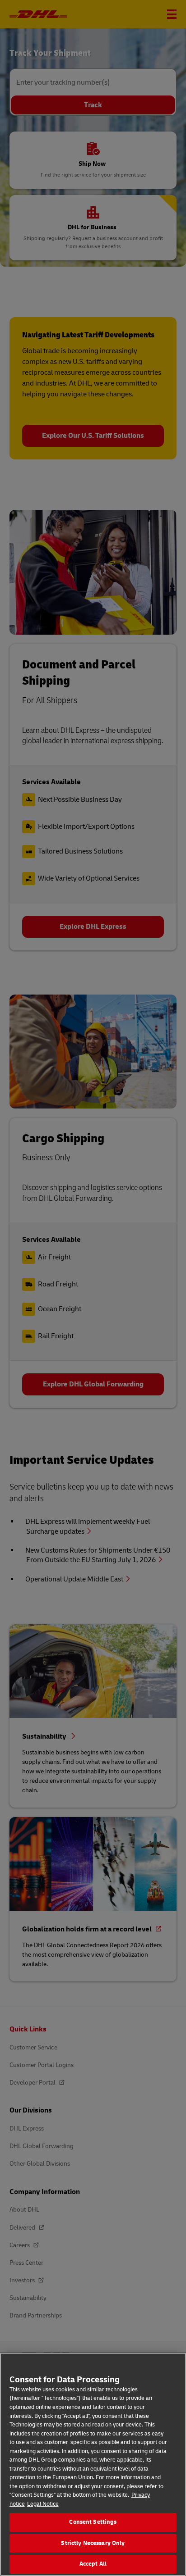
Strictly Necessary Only (93, 2543)
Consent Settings (93, 2522)
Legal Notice (43, 2504)
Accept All (93, 2564)
